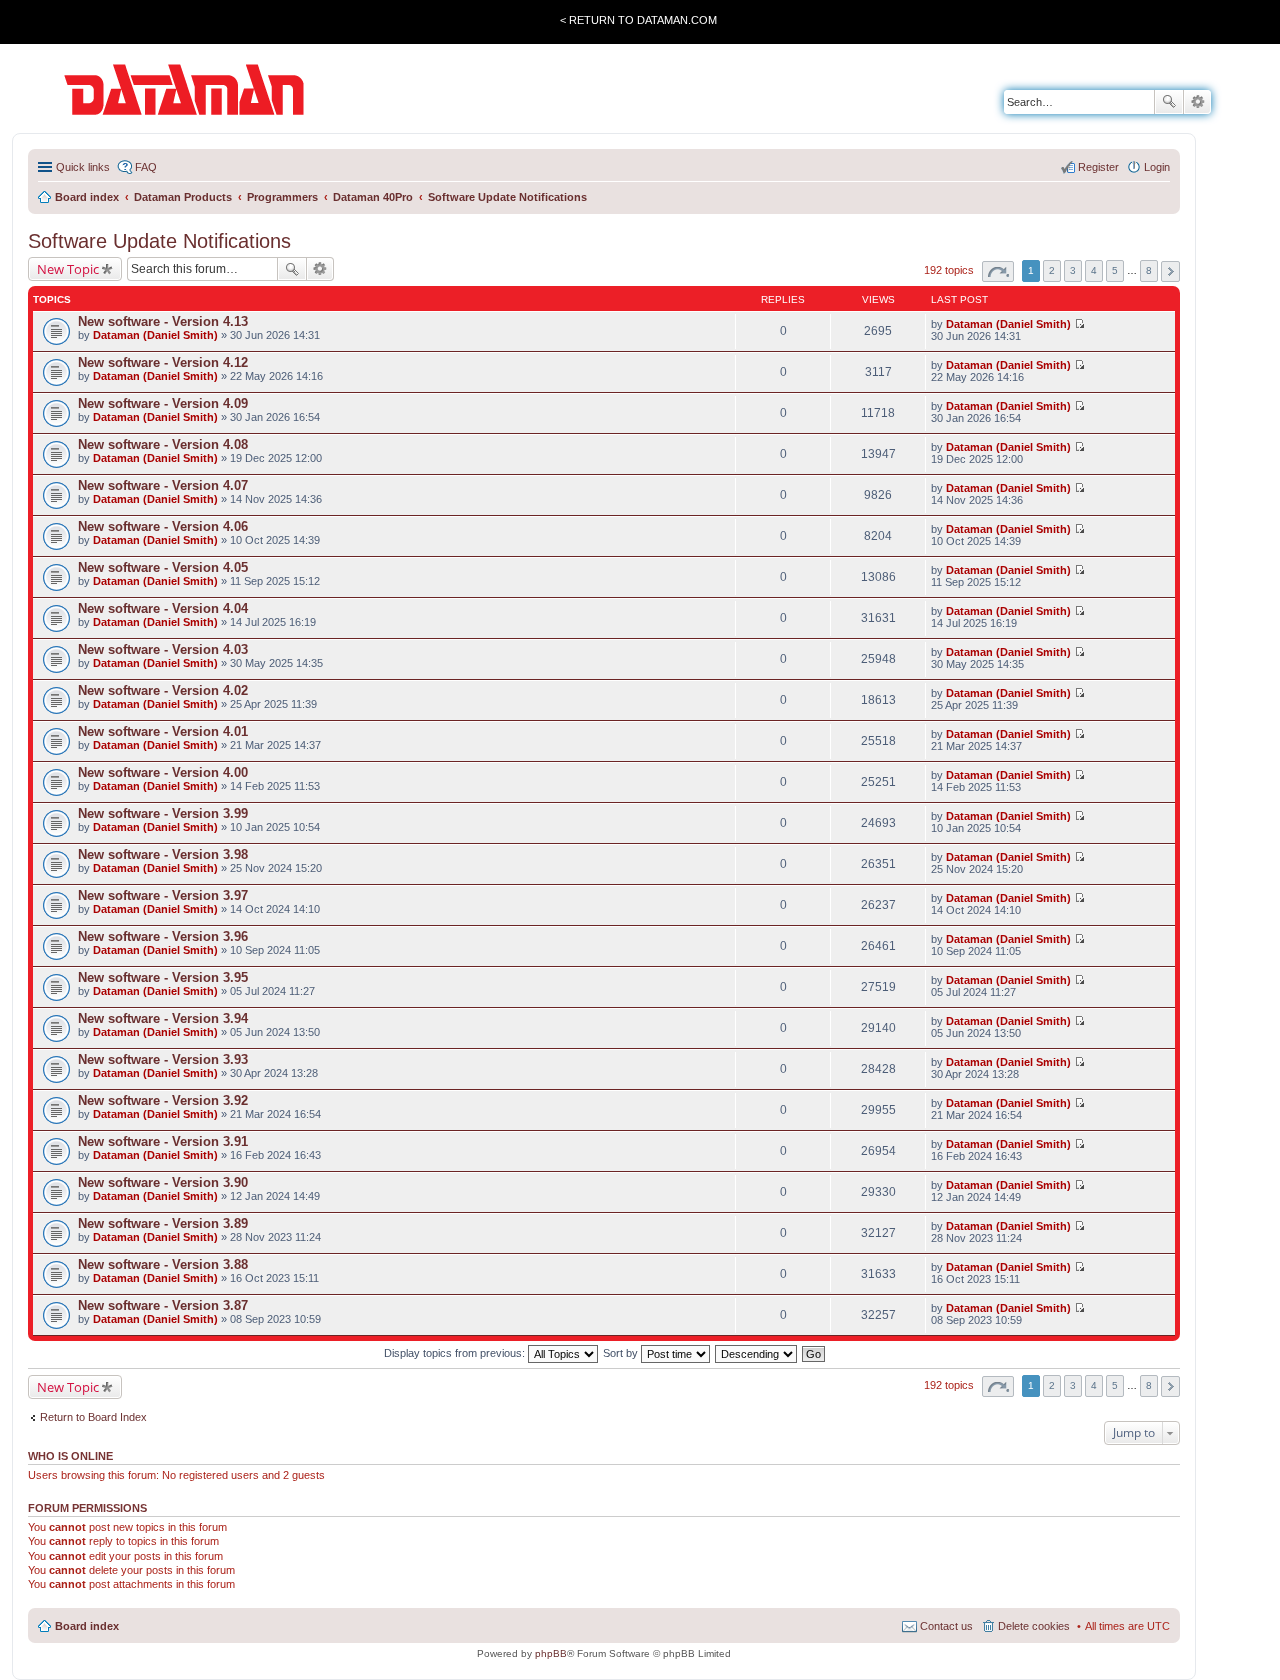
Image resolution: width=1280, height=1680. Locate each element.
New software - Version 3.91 (163, 1141)
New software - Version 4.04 (163, 608)
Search (1169, 102)
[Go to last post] (1079, 324)
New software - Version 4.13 (163, 321)
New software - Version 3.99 (163, 813)
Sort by (622, 1353)
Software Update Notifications (159, 241)
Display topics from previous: (456, 1353)
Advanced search (1197, 102)
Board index (87, 1626)
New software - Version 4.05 (163, 567)
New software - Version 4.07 (163, 485)
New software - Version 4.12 (163, 362)
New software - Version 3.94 (163, 1018)
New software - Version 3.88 (163, 1264)
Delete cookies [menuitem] (1034, 1626)
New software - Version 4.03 (163, 649)
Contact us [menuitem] (946, 1626)
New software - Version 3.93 (163, 1059)
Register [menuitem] (1098, 167)
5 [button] (1115, 270)
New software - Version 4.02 (163, 690)
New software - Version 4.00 (163, 772)
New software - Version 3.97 (163, 895)
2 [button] (1052, 270)
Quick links (83, 167)
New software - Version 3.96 (163, 936)
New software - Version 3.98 (163, 854)
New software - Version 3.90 (163, 1182)
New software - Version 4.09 (163, 403)
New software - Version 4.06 (163, 526)
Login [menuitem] (1157, 167)
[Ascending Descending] (757, 1353)
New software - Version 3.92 (163, 1100)
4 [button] (1094, 270)
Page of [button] (998, 271)
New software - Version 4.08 (163, 444)
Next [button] (1170, 271)
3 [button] (1073, 270)
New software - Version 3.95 (163, 977)
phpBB (551, 1653)
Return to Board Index (93, 1417)
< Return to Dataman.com (638, 20)
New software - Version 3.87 (163, 1305)
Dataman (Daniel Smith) (155, 335)
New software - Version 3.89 (163, 1223)
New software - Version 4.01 (163, 731)
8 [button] (1149, 270)
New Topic (68, 269)
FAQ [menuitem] (146, 167)
